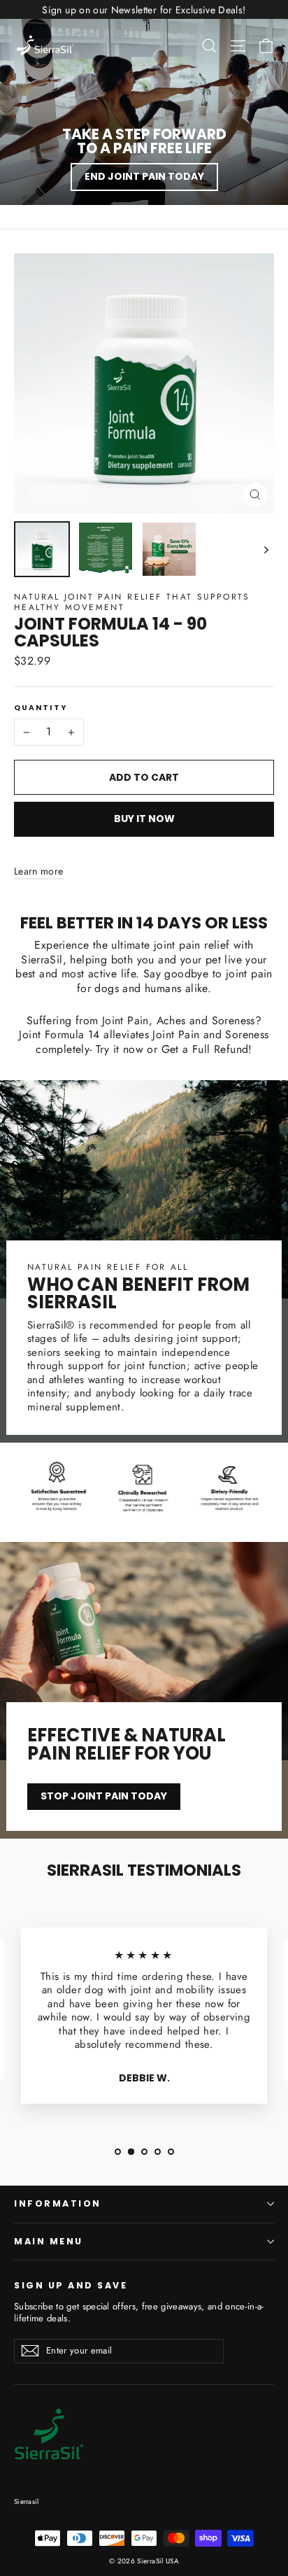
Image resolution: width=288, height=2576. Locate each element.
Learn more (39, 871)
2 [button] (131, 2152)
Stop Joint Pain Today (104, 1796)
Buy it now (144, 819)
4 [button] (158, 2152)
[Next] (265, 549)
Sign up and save (71, 2285)
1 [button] (118, 2152)
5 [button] (171, 2152)
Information (58, 2203)
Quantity (41, 708)
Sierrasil (26, 2501)
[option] (144, 2021)
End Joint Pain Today (144, 176)
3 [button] (144, 2152)
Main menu (49, 2241)
